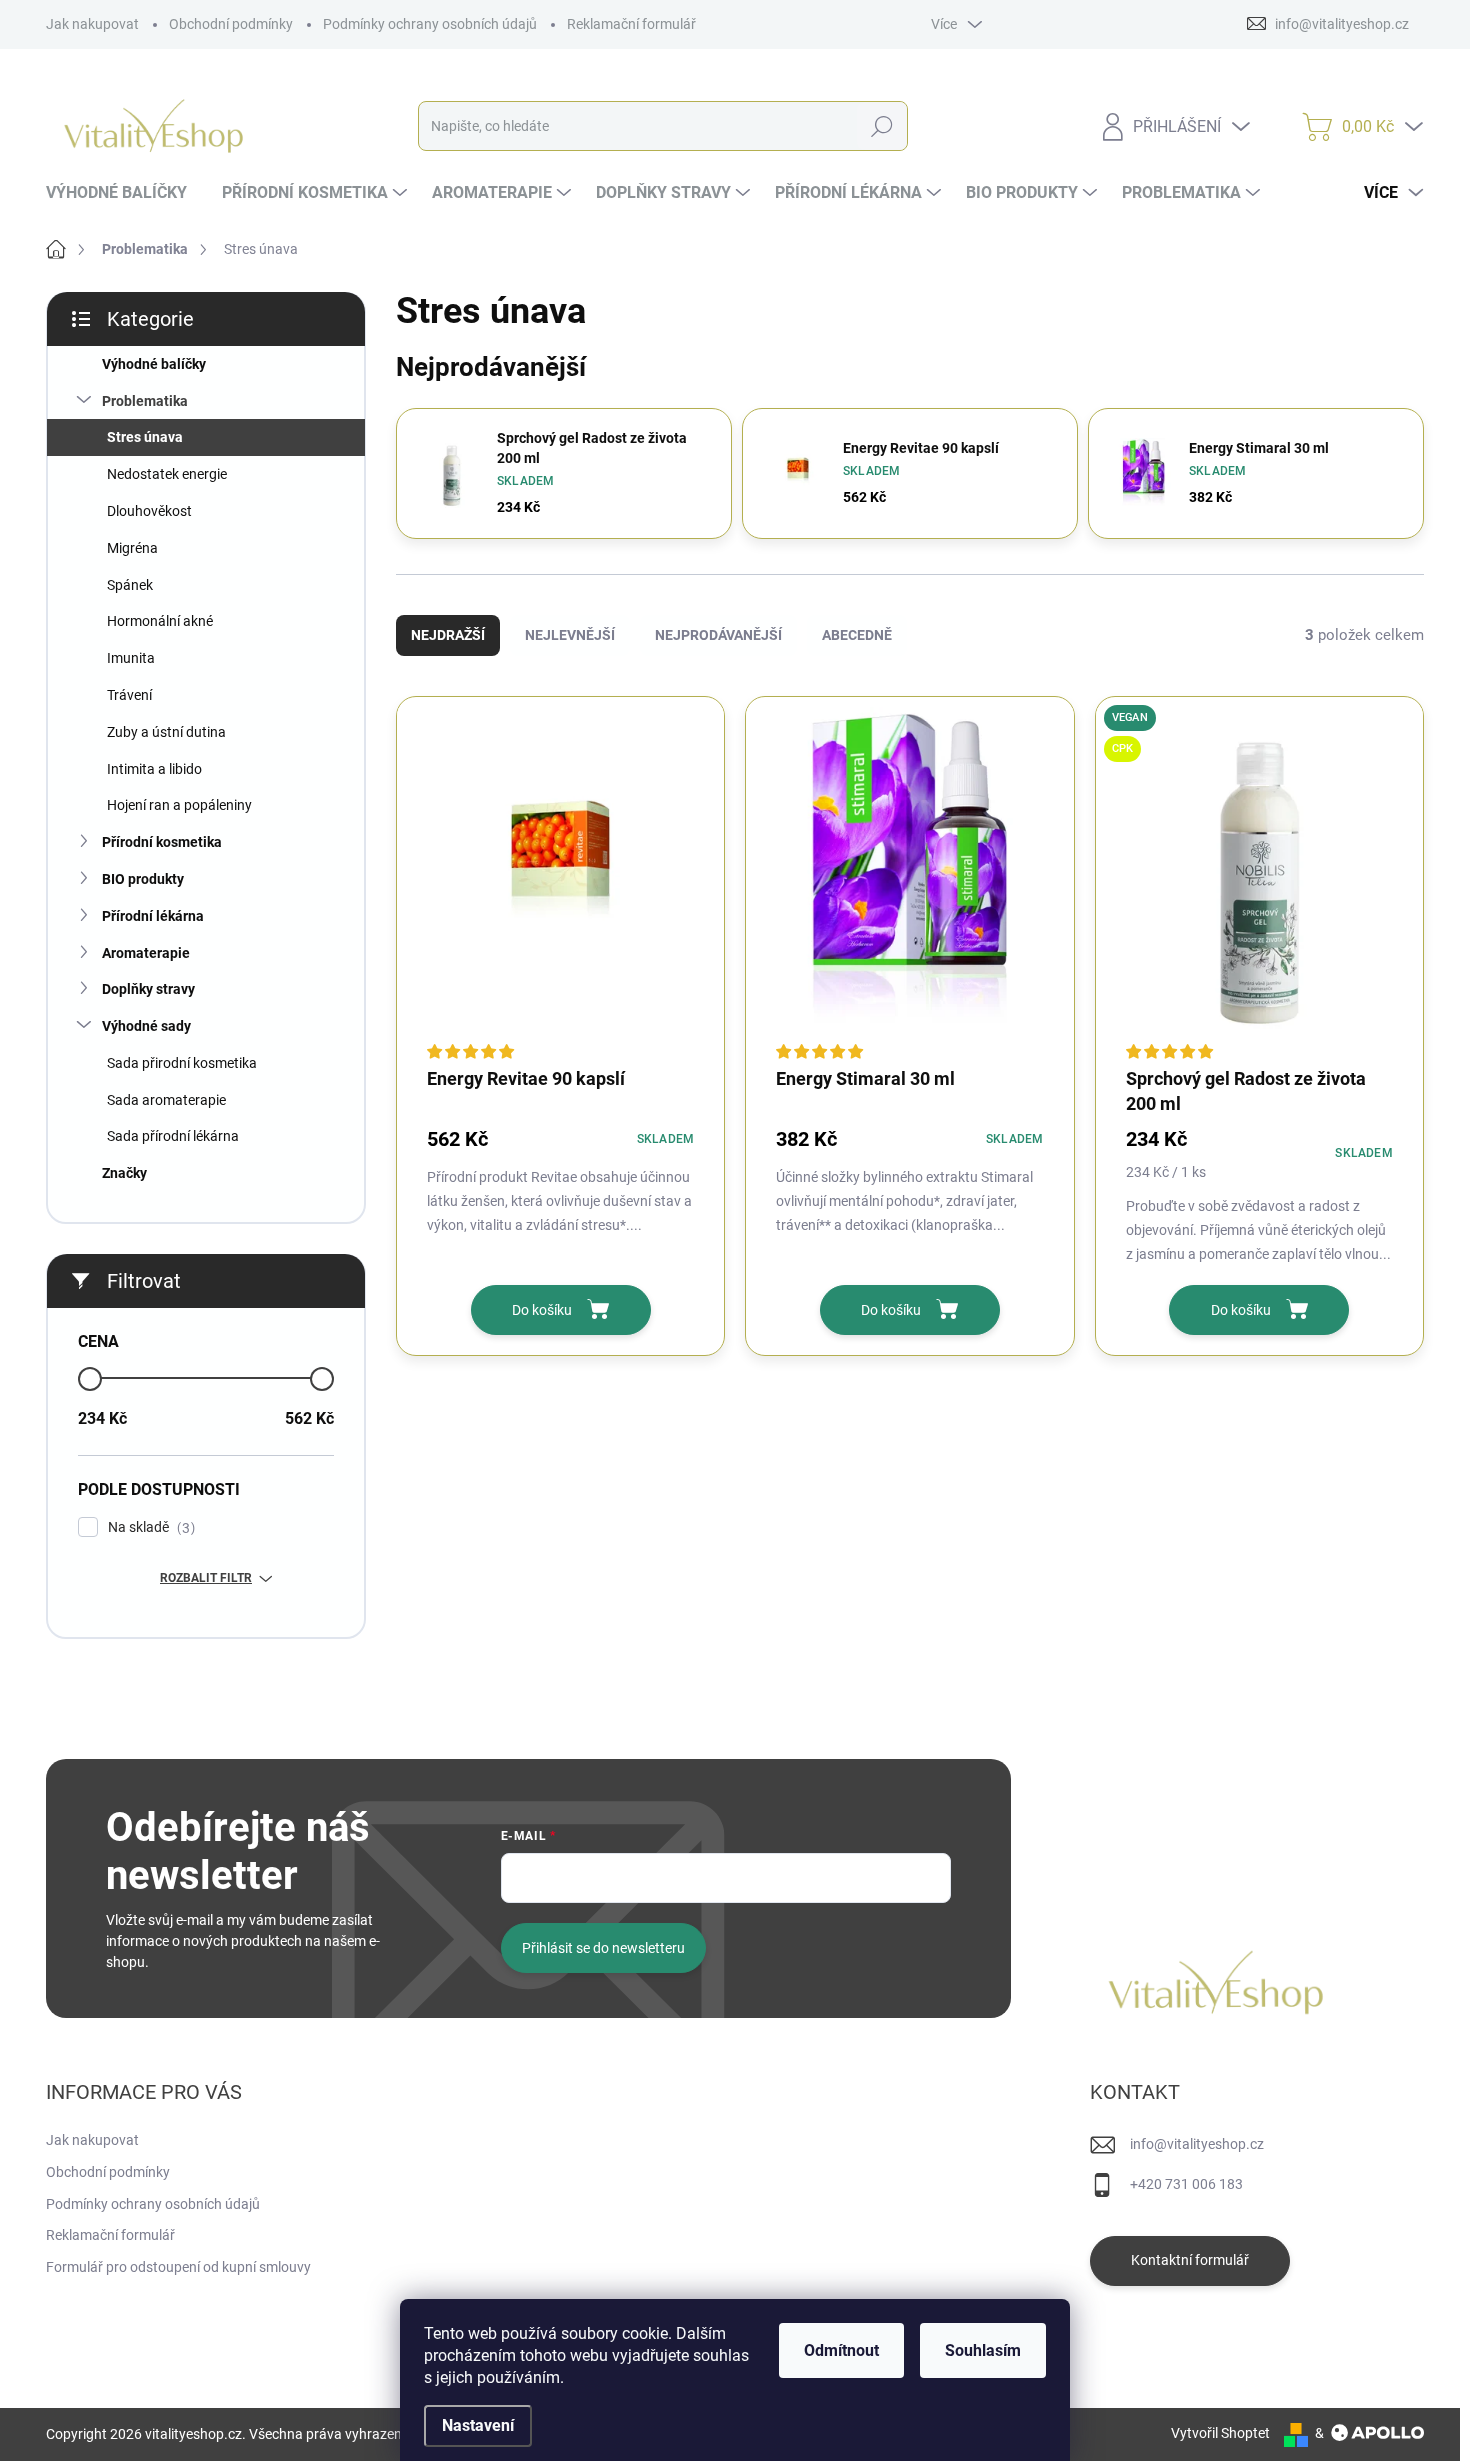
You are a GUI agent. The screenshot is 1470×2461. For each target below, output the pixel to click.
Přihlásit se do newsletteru (603, 1948)
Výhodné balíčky (154, 364)
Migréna (132, 548)
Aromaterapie (146, 953)
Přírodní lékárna (153, 916)
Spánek (130, 585)
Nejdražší (448, 635)
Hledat (881, 126)
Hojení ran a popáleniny (179, 805)
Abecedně (857, 635)
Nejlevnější (570, 635)
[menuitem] (124, 193)
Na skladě (149, 1527)
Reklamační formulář (631, 24)
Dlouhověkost (149, 511)
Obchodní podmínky (231, 24)
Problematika (145, 401)
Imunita (131, 658)
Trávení (129, 695)
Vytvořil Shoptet (1220, 2433)
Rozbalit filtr (206, 1578)
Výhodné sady (146, 1026)
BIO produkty (143, 879)
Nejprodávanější (718, 635)
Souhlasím (983, 2350)
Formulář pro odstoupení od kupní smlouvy (178, 2267)
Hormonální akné (160, 621)
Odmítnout (841, 2350)
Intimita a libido (154, 769)
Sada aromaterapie (166, 1100)
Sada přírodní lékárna (173, 1136)
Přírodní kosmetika (162, 842)
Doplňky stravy (148, 989)
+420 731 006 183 (1186, 2184)
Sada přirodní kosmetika (182, 1063)
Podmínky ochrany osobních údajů (430, 24)
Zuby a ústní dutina (166, 732)
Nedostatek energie (167, 474)
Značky (124, 1173)
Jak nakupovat (92, 24)
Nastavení (478, 2425)
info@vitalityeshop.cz (1197, 2144)
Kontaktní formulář (1190, 2260)
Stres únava (145, 437)
